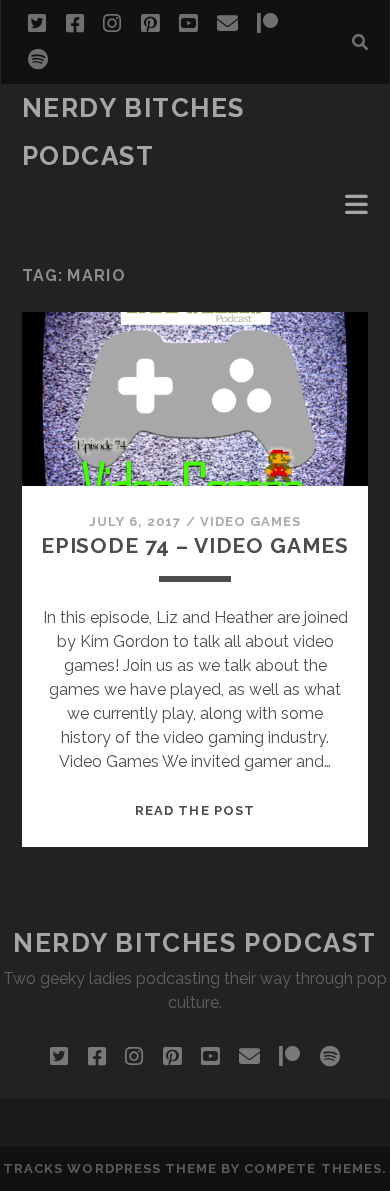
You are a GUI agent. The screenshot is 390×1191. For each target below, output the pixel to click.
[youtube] (188, 24)
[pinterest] (150, 24)
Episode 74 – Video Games (195, 545)
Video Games (250, 521)
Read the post (195, 810)
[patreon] (267, 24)
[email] (227, 24)
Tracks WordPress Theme (110, 1168)
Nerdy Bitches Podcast (195, 943)
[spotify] (38, 60)
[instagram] (112, 24)
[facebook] (75, 24)
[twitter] (37, 24)
